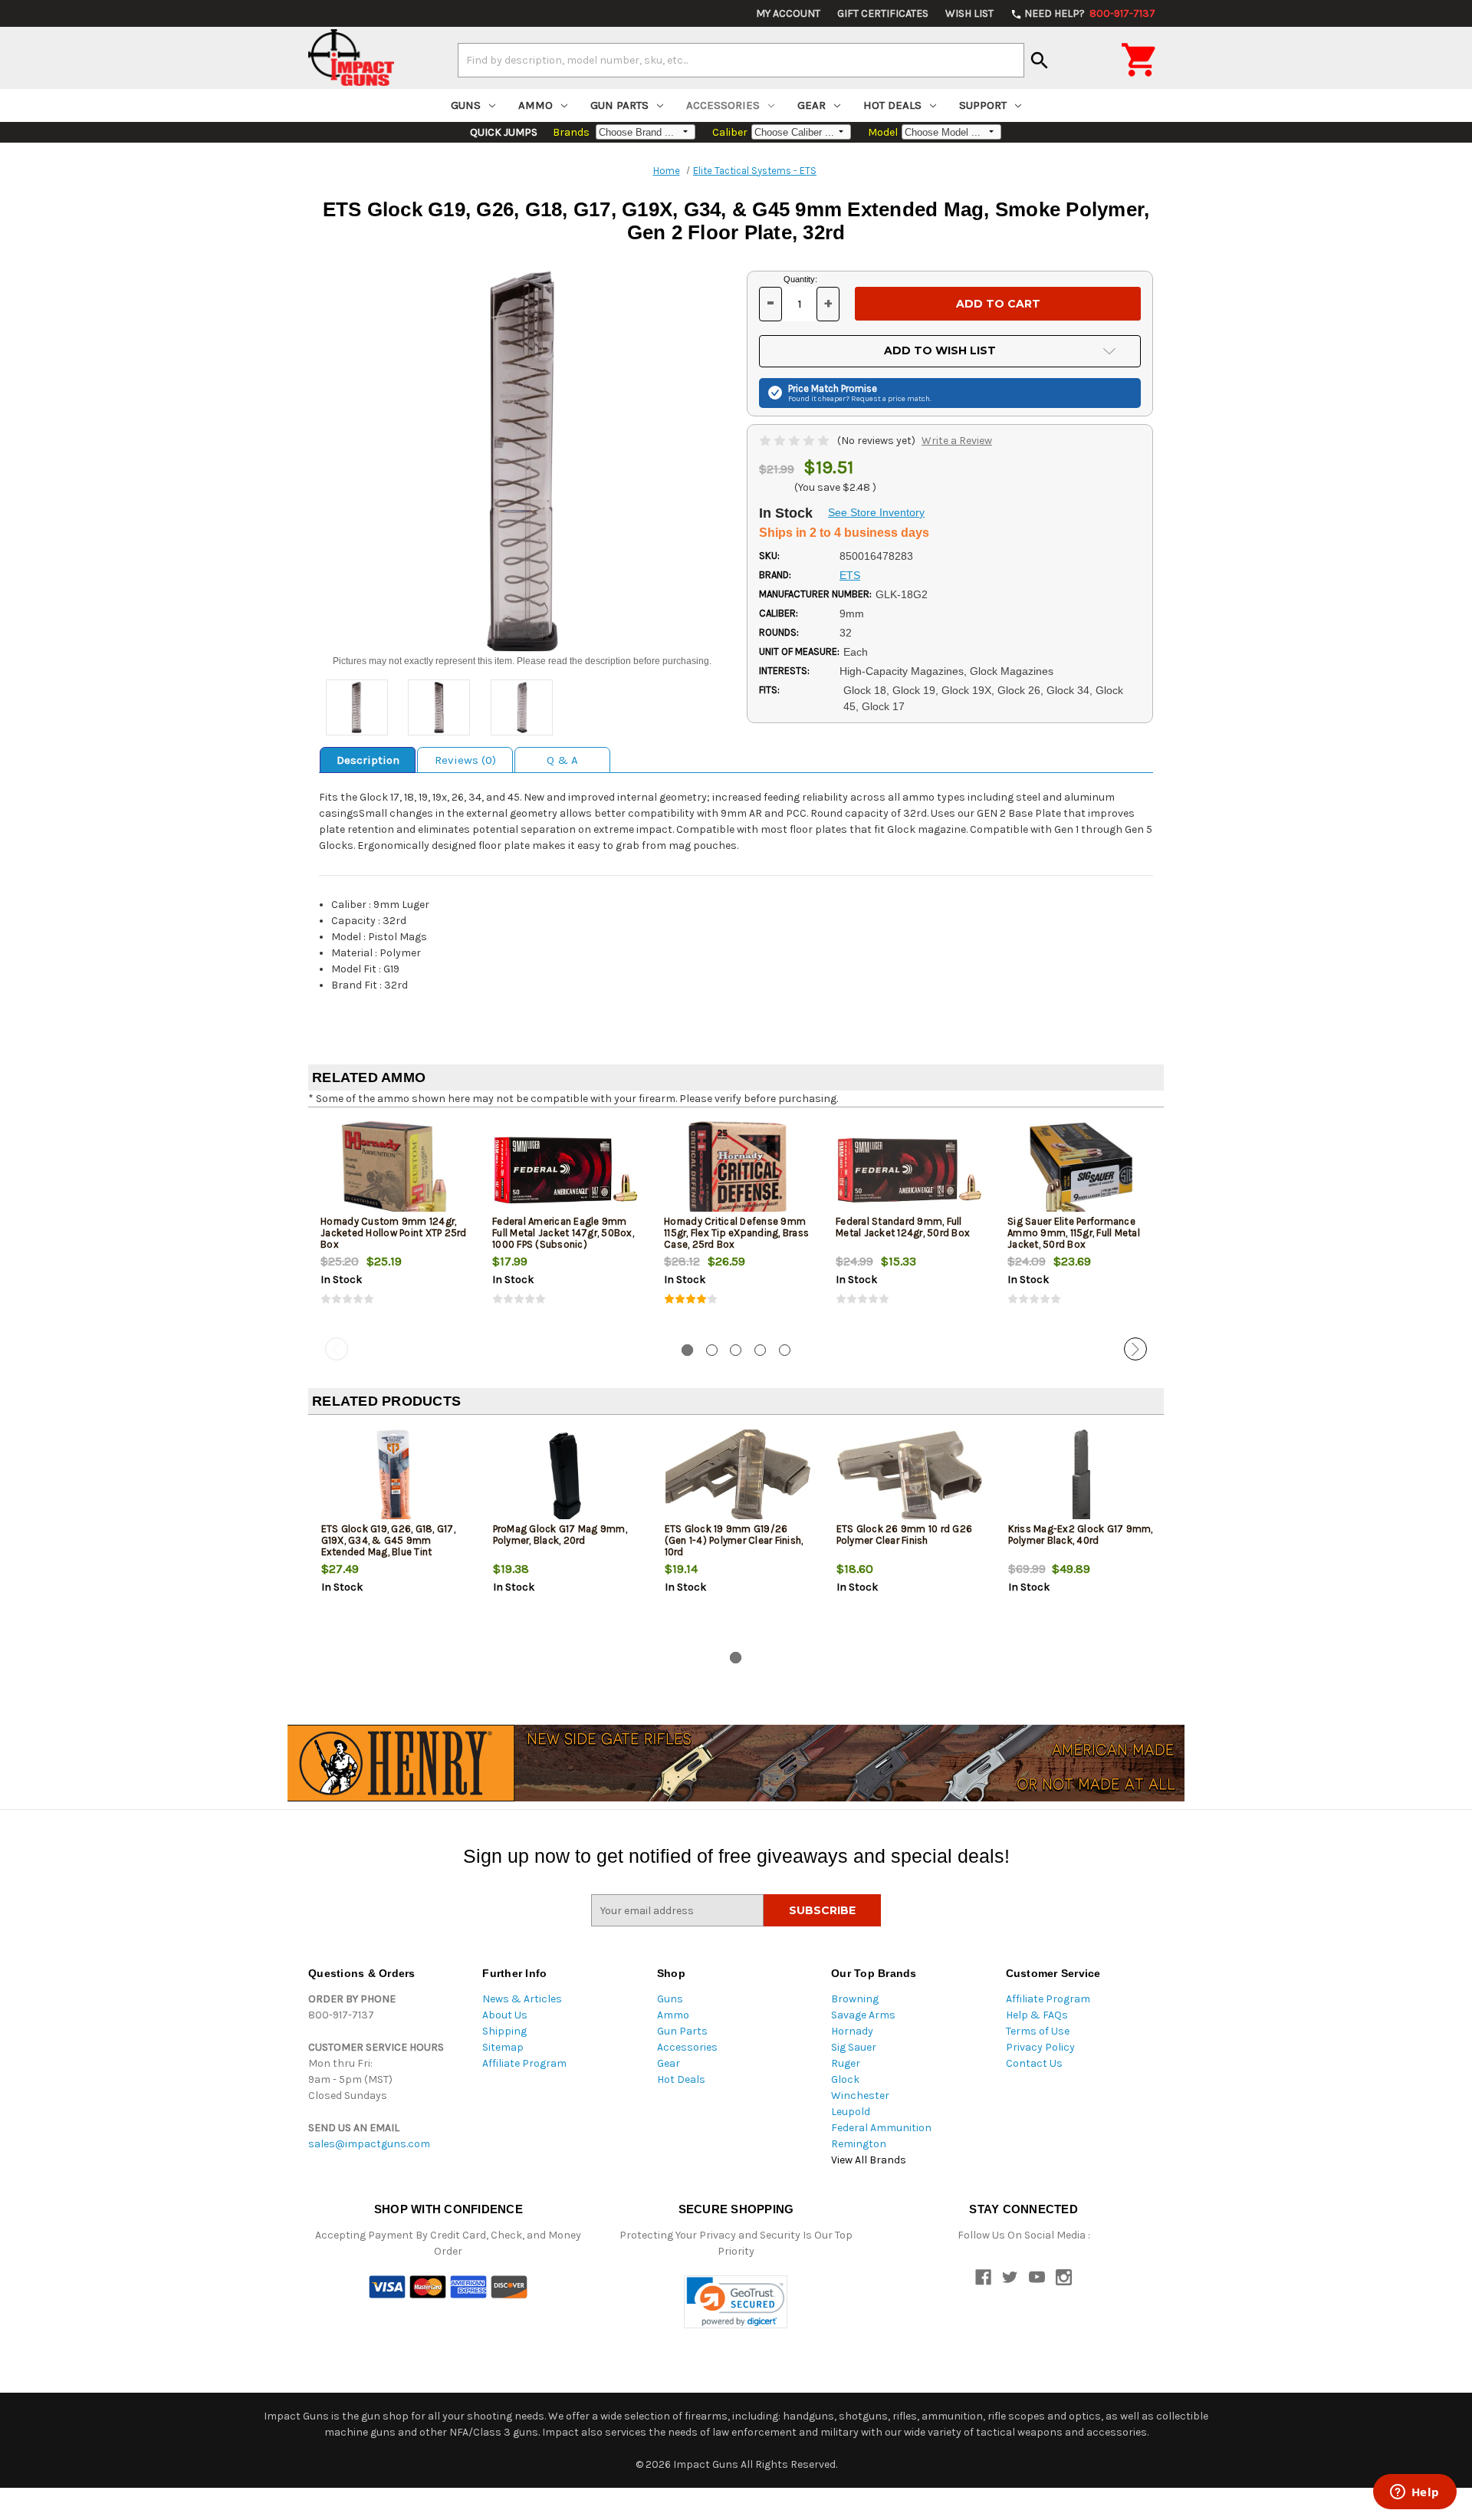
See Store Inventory (876, 512)
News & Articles (522, 1999)
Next (1135, 1349)
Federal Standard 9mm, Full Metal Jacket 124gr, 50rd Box (903, 1227)
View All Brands (869, 2160)
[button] (736, 2302)
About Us (505, 2015)
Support (983, 105)
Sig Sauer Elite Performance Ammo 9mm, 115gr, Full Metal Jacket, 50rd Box (1074, 1233)
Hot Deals (892, 105)
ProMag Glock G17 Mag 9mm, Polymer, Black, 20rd (560, 1535)
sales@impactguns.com (369, 2144)
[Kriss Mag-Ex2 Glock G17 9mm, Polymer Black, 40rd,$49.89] (1081, 1477)
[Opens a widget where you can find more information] (1414, 2493)
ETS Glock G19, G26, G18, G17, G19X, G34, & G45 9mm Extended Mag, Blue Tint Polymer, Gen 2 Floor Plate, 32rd (394, 1546)
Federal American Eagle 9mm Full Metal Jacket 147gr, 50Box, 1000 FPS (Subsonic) (563, 1233)
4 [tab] (760, 1350)
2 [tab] (712, 1350)
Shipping (504, 2031)
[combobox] (741, 60)
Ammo (536, 105)
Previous (337, 1349)
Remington (859, 2144)
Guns (466, 105)
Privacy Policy (1040, 2047)
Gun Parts (619, 105)
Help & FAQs (1037, 2015)
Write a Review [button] (957, 441)
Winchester (860, 2096)
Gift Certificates (883, 13)
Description (368, 760)
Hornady (852, 2031)
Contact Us (1034, 2063)
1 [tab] (687, 1350)
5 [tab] (785, 1350)
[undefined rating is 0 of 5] (795, 441)
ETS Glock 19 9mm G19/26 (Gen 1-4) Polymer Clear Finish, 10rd (734, 1540)
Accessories (723, 105)
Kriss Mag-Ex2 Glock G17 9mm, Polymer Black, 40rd (1081, 1535)
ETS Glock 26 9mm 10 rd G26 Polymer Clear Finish (905, 1535)
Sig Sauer (854, 2047)
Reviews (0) (465, 760)
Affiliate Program (524, 2063)
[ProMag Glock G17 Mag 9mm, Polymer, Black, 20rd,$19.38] (566, 1477)
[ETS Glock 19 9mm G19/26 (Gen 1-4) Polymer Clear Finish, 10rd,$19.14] (738, 1477)
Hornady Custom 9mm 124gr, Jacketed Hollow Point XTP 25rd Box (394, 1233)
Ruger (846, 2063)
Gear (812, 105)
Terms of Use (1038, 2031)
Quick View (395, 1170)
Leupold (851, 2112)
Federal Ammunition (881, 2128)
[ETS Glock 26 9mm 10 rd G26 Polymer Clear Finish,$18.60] (910, 1477)
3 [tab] (736, 1350)
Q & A (562, 760)
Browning (855, 1999)
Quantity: (800, 279)
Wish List (969, 13)
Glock (845, 2079)
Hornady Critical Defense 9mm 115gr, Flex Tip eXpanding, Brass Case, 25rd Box (736, 1233)
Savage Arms (863, 2015)
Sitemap (503, 2047)
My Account (788, 13)
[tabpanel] (394, 1225)
